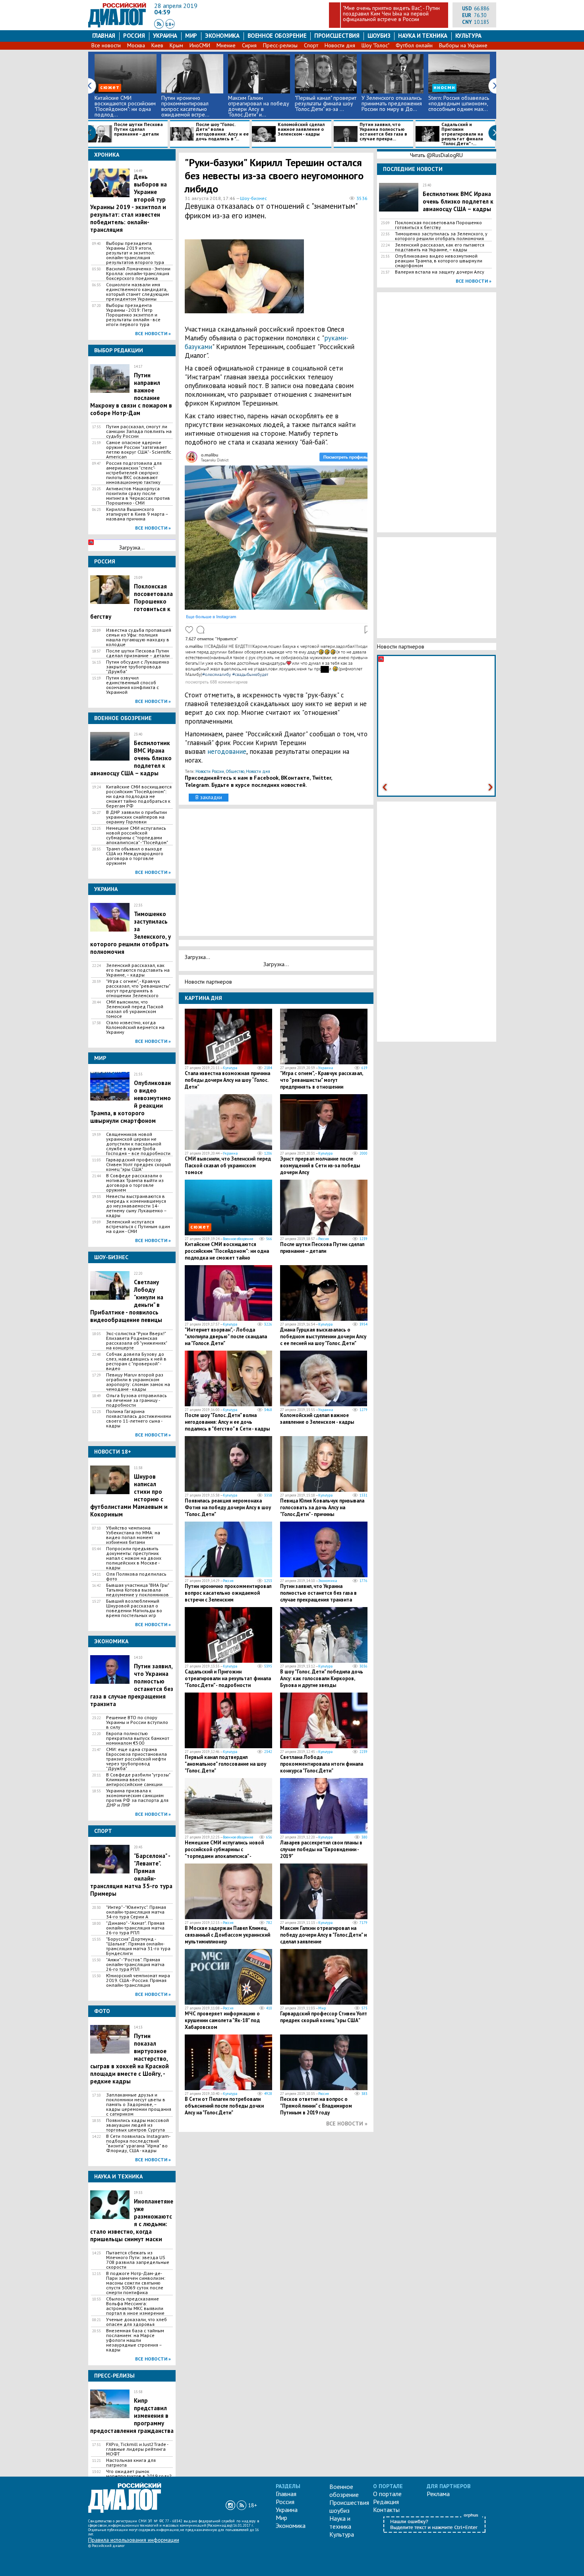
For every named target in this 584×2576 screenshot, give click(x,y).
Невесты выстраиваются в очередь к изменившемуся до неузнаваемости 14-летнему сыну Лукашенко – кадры (136, 1206)
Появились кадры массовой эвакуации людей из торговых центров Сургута (137, 2125)
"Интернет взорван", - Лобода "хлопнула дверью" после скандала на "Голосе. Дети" (226, 1337)
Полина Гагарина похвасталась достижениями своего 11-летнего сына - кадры (139, 1419)
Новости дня (340, 45)
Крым (176, 45)
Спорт (311, 45)
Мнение (226, 45)
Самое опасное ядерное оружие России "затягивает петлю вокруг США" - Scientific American (139, 450)
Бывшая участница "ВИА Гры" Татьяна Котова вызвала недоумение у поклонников (137, 1590)
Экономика (222, 36)
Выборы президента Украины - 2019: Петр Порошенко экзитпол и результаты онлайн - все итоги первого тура (133, 315)
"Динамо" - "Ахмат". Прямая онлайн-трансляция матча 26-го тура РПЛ (135, 1928)
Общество (235, 771)
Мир (191, 36)
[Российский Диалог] (117, 25)
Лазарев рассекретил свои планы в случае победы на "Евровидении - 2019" (321, 1849)
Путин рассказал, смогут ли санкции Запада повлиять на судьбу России (139, 431)
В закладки (209, 797)
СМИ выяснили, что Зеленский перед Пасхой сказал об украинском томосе (135, 1009)
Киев (157, 45)
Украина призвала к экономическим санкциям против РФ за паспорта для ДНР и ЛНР (137, 1798)
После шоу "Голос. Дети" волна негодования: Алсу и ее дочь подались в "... (222, 132)
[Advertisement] (330, 277)
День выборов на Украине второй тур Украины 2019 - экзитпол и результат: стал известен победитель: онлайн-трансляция (129, 203)
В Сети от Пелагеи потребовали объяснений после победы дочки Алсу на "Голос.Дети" (224, 2106)
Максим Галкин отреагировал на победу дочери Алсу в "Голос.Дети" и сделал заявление (323, 1935)
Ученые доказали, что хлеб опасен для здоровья (136, 2322)
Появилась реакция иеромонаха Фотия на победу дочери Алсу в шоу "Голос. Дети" (228, 1507)
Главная (104, 36)
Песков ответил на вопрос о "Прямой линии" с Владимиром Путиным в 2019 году (316, 2106)
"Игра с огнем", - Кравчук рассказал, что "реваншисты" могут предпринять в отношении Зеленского (138, 988)
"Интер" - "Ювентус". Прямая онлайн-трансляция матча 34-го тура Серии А (136, 1912)
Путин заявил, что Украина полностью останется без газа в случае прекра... (383, 132)
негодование (227, 751)
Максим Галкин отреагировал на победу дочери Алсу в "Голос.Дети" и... (259, 106)
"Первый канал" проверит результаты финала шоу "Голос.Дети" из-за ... (326, 103)
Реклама (438, 2494)
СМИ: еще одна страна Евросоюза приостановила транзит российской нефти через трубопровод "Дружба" (136, 1759)
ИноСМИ (200, 45)
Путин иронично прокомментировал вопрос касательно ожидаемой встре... (185, 106)
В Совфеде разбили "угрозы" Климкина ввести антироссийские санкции (138, 1780)
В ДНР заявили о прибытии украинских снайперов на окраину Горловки (136, 817)
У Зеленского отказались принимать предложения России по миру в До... (392, 103)
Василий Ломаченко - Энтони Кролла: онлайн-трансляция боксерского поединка (138, 274)
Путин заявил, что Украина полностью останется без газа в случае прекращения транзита (318, 1593)
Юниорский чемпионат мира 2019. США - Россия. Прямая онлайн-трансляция (138, 1980)
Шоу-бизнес (253, 198)
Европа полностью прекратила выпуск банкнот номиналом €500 (138, 1738)
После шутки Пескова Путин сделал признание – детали (138, 129)
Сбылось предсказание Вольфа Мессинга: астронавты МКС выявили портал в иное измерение (135, 2306)
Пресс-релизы (280, 45)
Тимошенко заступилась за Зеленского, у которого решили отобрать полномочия (441, 236)
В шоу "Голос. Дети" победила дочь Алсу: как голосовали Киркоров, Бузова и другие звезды (322, 1678)
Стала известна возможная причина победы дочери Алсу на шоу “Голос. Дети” (227, 1080)
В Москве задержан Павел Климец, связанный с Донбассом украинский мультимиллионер (227, 1935)
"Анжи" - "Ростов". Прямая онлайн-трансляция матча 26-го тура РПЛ (135, 1965)
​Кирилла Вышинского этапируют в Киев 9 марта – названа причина (137, 514)
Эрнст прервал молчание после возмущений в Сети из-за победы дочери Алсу (320, 1166)
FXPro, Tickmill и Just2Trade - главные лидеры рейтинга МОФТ (137, 2449)
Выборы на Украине (463, 45)
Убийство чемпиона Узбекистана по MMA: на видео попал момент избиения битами (133, 1535)
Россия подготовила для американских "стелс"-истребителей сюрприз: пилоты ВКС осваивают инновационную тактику (134, 473)
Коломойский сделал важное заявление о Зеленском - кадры (301, 129)
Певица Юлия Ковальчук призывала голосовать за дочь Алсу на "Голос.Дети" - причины (322, 1507)
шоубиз (379, 36)
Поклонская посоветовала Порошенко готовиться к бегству (438, 225)
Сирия (249, 45)
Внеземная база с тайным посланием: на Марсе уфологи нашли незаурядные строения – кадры (135, 2340)
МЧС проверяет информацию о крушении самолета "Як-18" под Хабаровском (222, 2020)
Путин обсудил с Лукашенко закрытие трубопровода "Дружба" (138, 667)
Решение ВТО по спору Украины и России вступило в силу (137, 1722)
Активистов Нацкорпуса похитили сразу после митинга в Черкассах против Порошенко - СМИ (138, 496)
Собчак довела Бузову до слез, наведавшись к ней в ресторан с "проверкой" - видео (136, 1361)
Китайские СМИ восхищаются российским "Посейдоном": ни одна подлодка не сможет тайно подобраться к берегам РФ (139, 796)
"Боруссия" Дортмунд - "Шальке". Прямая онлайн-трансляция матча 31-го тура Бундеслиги (138, 1946)
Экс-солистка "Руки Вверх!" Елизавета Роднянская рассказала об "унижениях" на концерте (136, 1341)
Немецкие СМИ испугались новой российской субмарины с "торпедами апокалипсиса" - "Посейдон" (137, 835)
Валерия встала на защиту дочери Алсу (440, 272)
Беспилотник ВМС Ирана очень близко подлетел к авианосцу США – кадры (458, 201)
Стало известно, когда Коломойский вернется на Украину (135, 1027)
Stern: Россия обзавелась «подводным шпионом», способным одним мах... (459, 103)
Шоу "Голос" (375, 45)
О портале (387, 2494)
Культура (468, 36)
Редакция (386, 2502)
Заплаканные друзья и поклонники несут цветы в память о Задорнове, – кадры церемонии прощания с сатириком (139, 2104)
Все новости (106, 45)
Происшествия (337, 36)
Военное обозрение (277, 36)
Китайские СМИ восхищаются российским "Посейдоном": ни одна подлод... (125, 106)
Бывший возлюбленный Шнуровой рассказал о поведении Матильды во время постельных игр (134, 1608)
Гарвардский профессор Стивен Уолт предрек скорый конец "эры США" (138, 1165)
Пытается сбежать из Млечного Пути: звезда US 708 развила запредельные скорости (138, 2260)
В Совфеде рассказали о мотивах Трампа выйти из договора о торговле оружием (135, 1183)
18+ (170, 24)
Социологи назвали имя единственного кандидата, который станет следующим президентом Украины (137, 292)
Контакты (386, 2510)
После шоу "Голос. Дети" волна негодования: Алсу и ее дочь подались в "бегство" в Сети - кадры (227, 1422)
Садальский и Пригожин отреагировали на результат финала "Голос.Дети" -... (462, 134)
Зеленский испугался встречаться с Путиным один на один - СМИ (138, 1227)
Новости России (210, 771)
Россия (134, 36)
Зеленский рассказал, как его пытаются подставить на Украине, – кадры (138, 970)
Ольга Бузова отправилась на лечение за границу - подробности (136, 1400)
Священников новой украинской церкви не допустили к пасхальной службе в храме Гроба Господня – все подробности (138, 1144)
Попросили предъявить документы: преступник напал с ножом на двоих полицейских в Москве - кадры (134, 1558)
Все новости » (153, 333)
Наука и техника (423, 36)
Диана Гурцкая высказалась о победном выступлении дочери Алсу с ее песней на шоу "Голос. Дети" (323, 1337)
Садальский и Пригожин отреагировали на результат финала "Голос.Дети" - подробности (228, 1678)
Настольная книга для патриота (131, 2463)
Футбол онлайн (414, 45)
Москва (136, 45)
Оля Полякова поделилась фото (136, 1576)
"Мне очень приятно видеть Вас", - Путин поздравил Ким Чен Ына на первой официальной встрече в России (391, 14)
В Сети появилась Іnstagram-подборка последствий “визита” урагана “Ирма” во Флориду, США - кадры (138, 2143)
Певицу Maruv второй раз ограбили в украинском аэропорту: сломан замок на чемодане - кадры (138, 1382)
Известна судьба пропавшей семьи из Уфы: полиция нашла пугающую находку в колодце (139, 637)
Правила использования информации (134, 2540)
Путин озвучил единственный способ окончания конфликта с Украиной (132, 685)
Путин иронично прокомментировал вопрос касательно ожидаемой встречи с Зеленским (228, 1593)
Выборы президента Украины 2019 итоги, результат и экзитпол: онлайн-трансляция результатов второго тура (135, 253)
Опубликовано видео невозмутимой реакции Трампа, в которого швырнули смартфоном (439, 261)
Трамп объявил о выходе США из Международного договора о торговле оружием (135, 856)
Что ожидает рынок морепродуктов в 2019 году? (139, 2474)
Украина (165, 36)
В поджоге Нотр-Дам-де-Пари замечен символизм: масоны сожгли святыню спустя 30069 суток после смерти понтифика (136, 2283)
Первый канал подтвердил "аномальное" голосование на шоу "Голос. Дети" (225, 1764)
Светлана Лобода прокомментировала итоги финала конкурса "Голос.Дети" (322, 1764)
